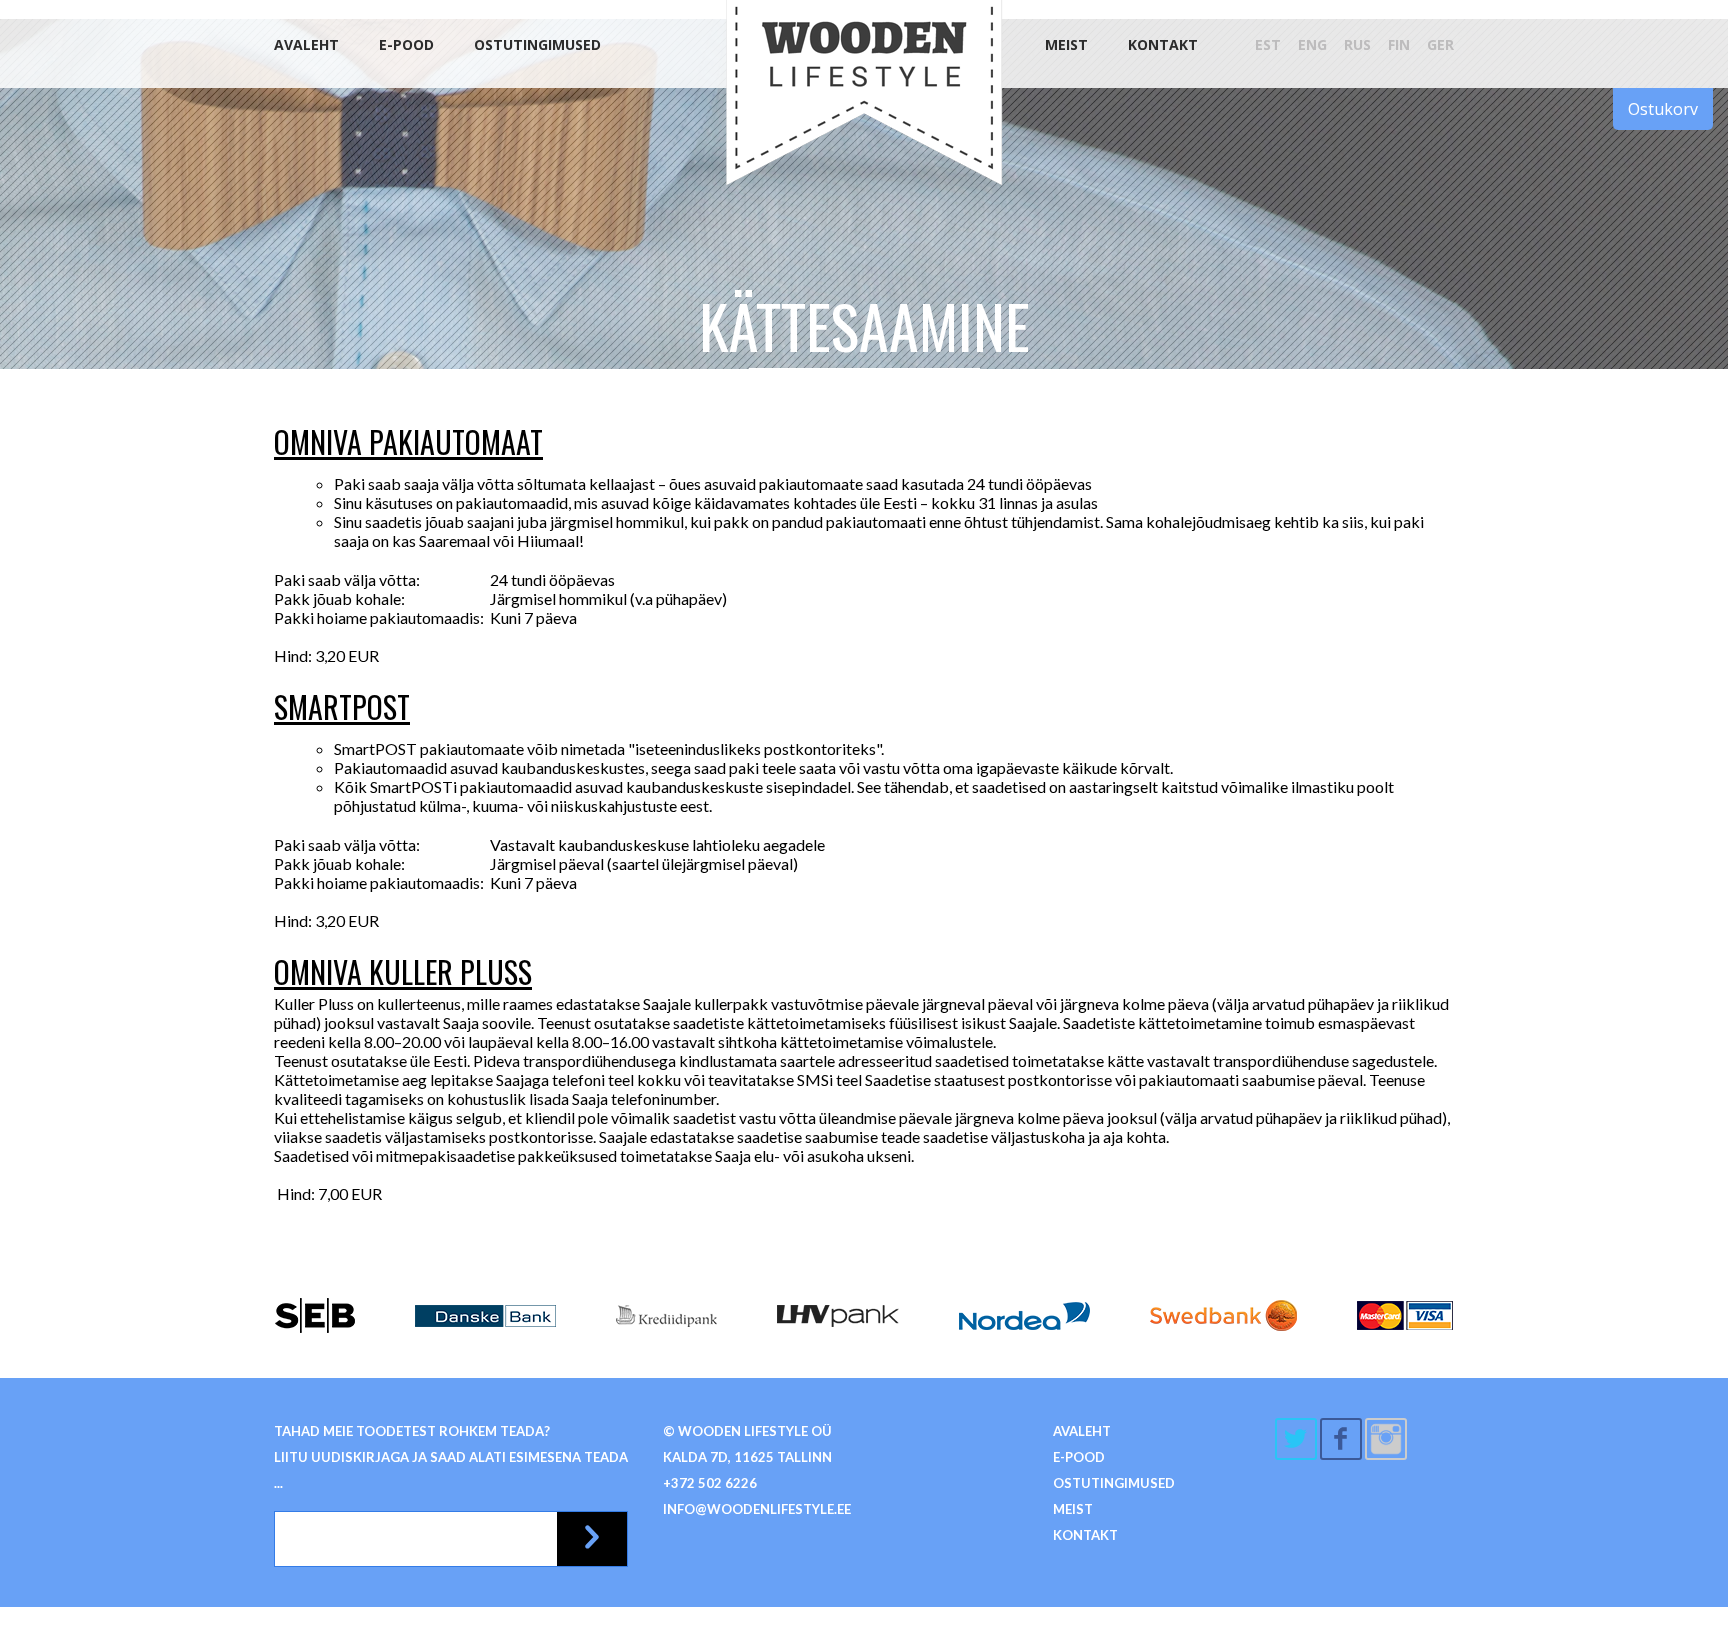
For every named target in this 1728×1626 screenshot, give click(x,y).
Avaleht (306, 44)
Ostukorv (1663, 109)
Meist (1066, 44)
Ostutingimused (537, 44)
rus (1357, 44)
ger (1440, 44)
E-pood (406, 44)
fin (1399, 44)
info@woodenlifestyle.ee (757, 1509)
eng (1312, 44)
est (1268, 44)
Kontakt (1163, 44)
